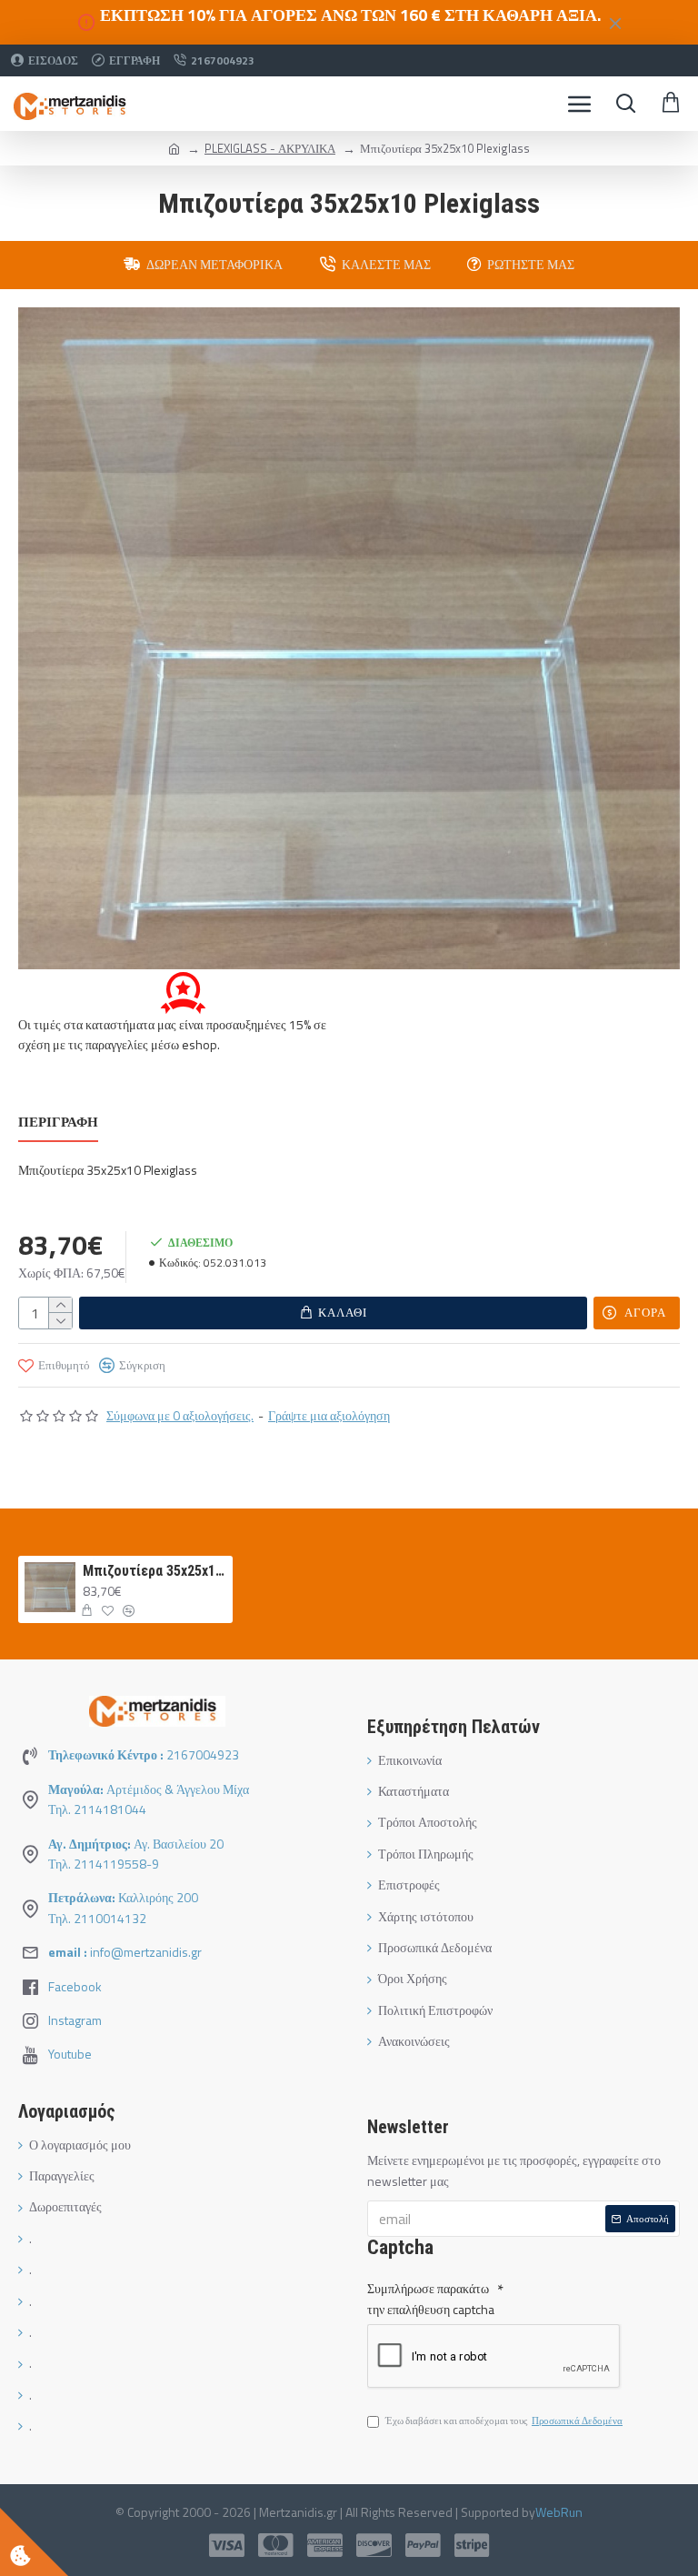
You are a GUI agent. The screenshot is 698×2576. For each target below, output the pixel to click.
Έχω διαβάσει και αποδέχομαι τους (504, 2421)
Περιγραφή (58, 1123)
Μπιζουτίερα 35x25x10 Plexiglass (155, 1571)
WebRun (559, 2512)
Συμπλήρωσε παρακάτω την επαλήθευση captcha (431, 2298)
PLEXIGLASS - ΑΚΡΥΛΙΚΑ (270, 148)
